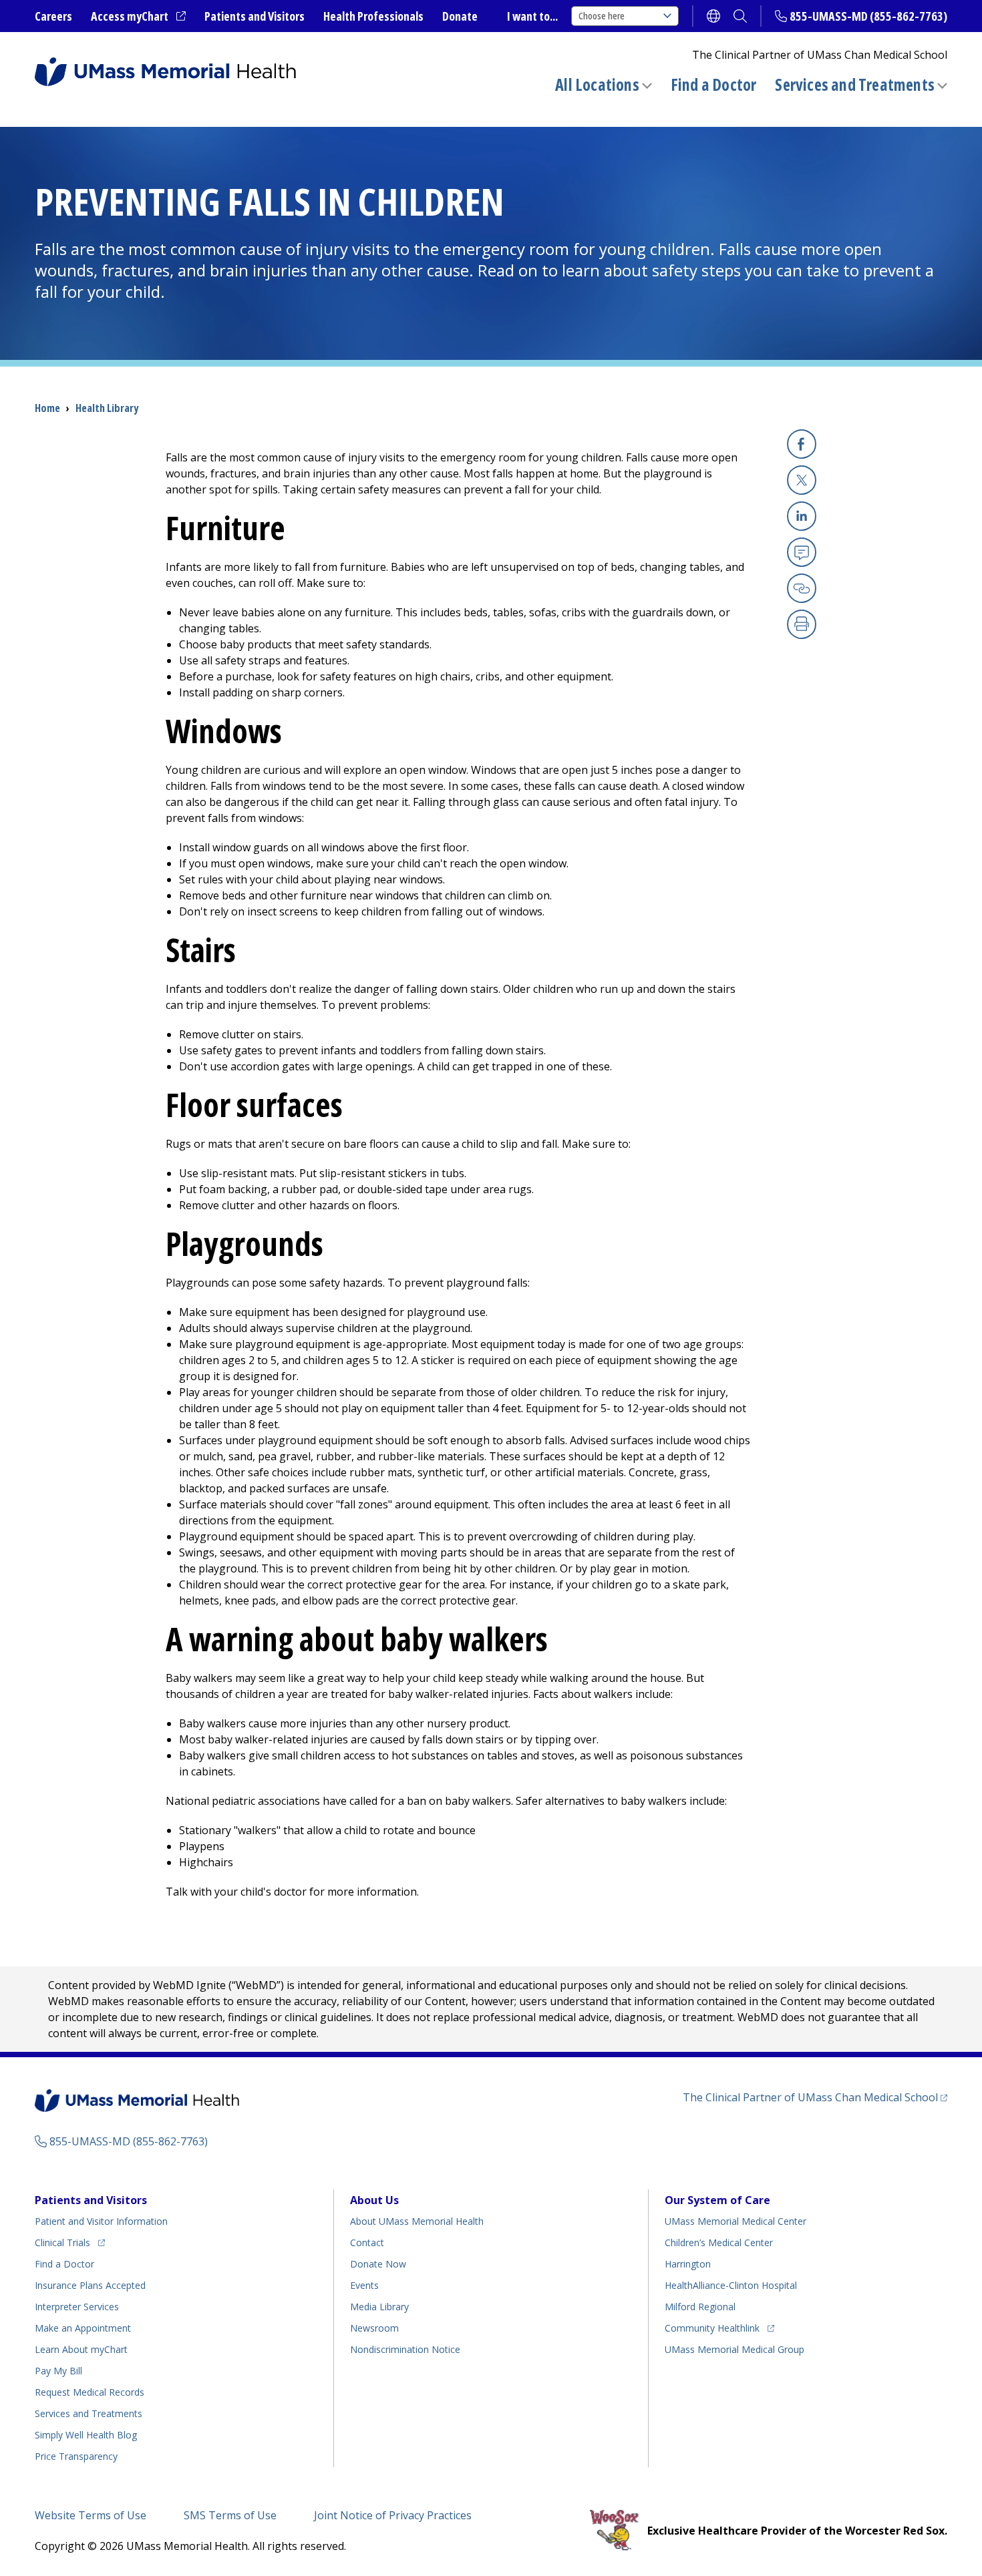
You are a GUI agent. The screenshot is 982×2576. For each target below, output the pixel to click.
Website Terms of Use (91, 2515)
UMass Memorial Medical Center (735, 2221)
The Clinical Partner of (815, 2097)
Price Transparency (76, 2456)
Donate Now (378, 2264)
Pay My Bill (58, 2371)
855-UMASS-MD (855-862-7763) (868, 16)
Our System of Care (717, 2200)
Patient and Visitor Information (101, 2221)
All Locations (597, 84)
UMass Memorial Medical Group (734, 2349)
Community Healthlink (712, 2328)
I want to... (532, 16)
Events (364, 2285)
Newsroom (374, 2328)
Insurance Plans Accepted (90, 2285)
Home (47, 408)
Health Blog (86, 2435)
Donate (460, 16)
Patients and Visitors (255, 16)
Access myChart (138, 17)
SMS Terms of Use (230, 2515)
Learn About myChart (81, 2349)
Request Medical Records (90, 2392)
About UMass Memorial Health (417, 2221)
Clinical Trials (70, 2242)
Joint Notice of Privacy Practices (393, 2515)
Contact (367, 2242)
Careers (53, 16)
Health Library (107, 408)
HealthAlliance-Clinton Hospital (731, 2285)
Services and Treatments (855, 84)
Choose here (602, 16)
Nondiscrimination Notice (405, 2349)
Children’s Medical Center (719, 2242)
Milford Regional (700, 2307)
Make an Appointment (83, 2328)
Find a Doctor (714, 85)
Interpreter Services (77, 2307)
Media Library (379, 2307)
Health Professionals (373, 16)
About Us (374, 2200)
